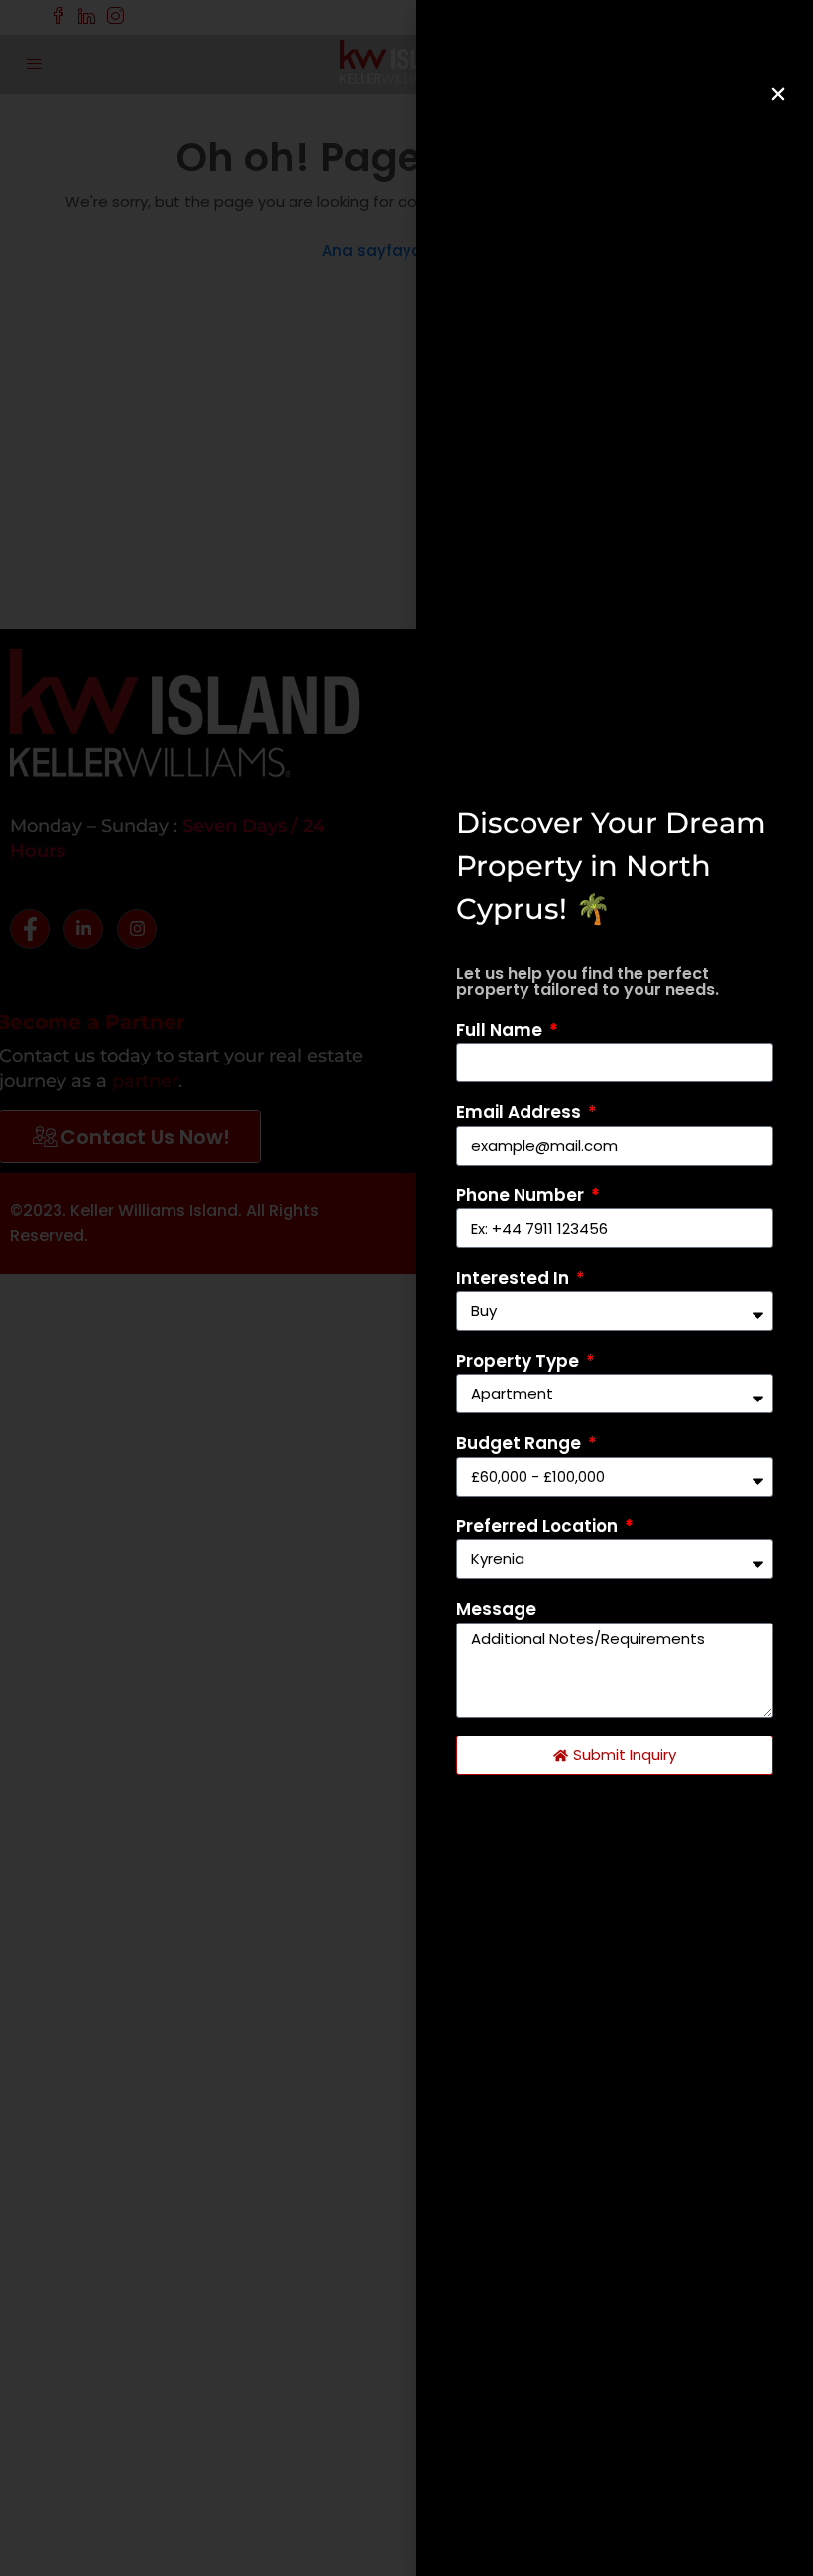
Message (496, 1609)
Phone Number (522, 1195)
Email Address (521, 1112)
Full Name (501, 1030)
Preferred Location (539, 1526)
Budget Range (521, 1443)
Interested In (515, 1278)
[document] (406, 1288)
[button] (778, 94)
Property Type (520, 1361)
